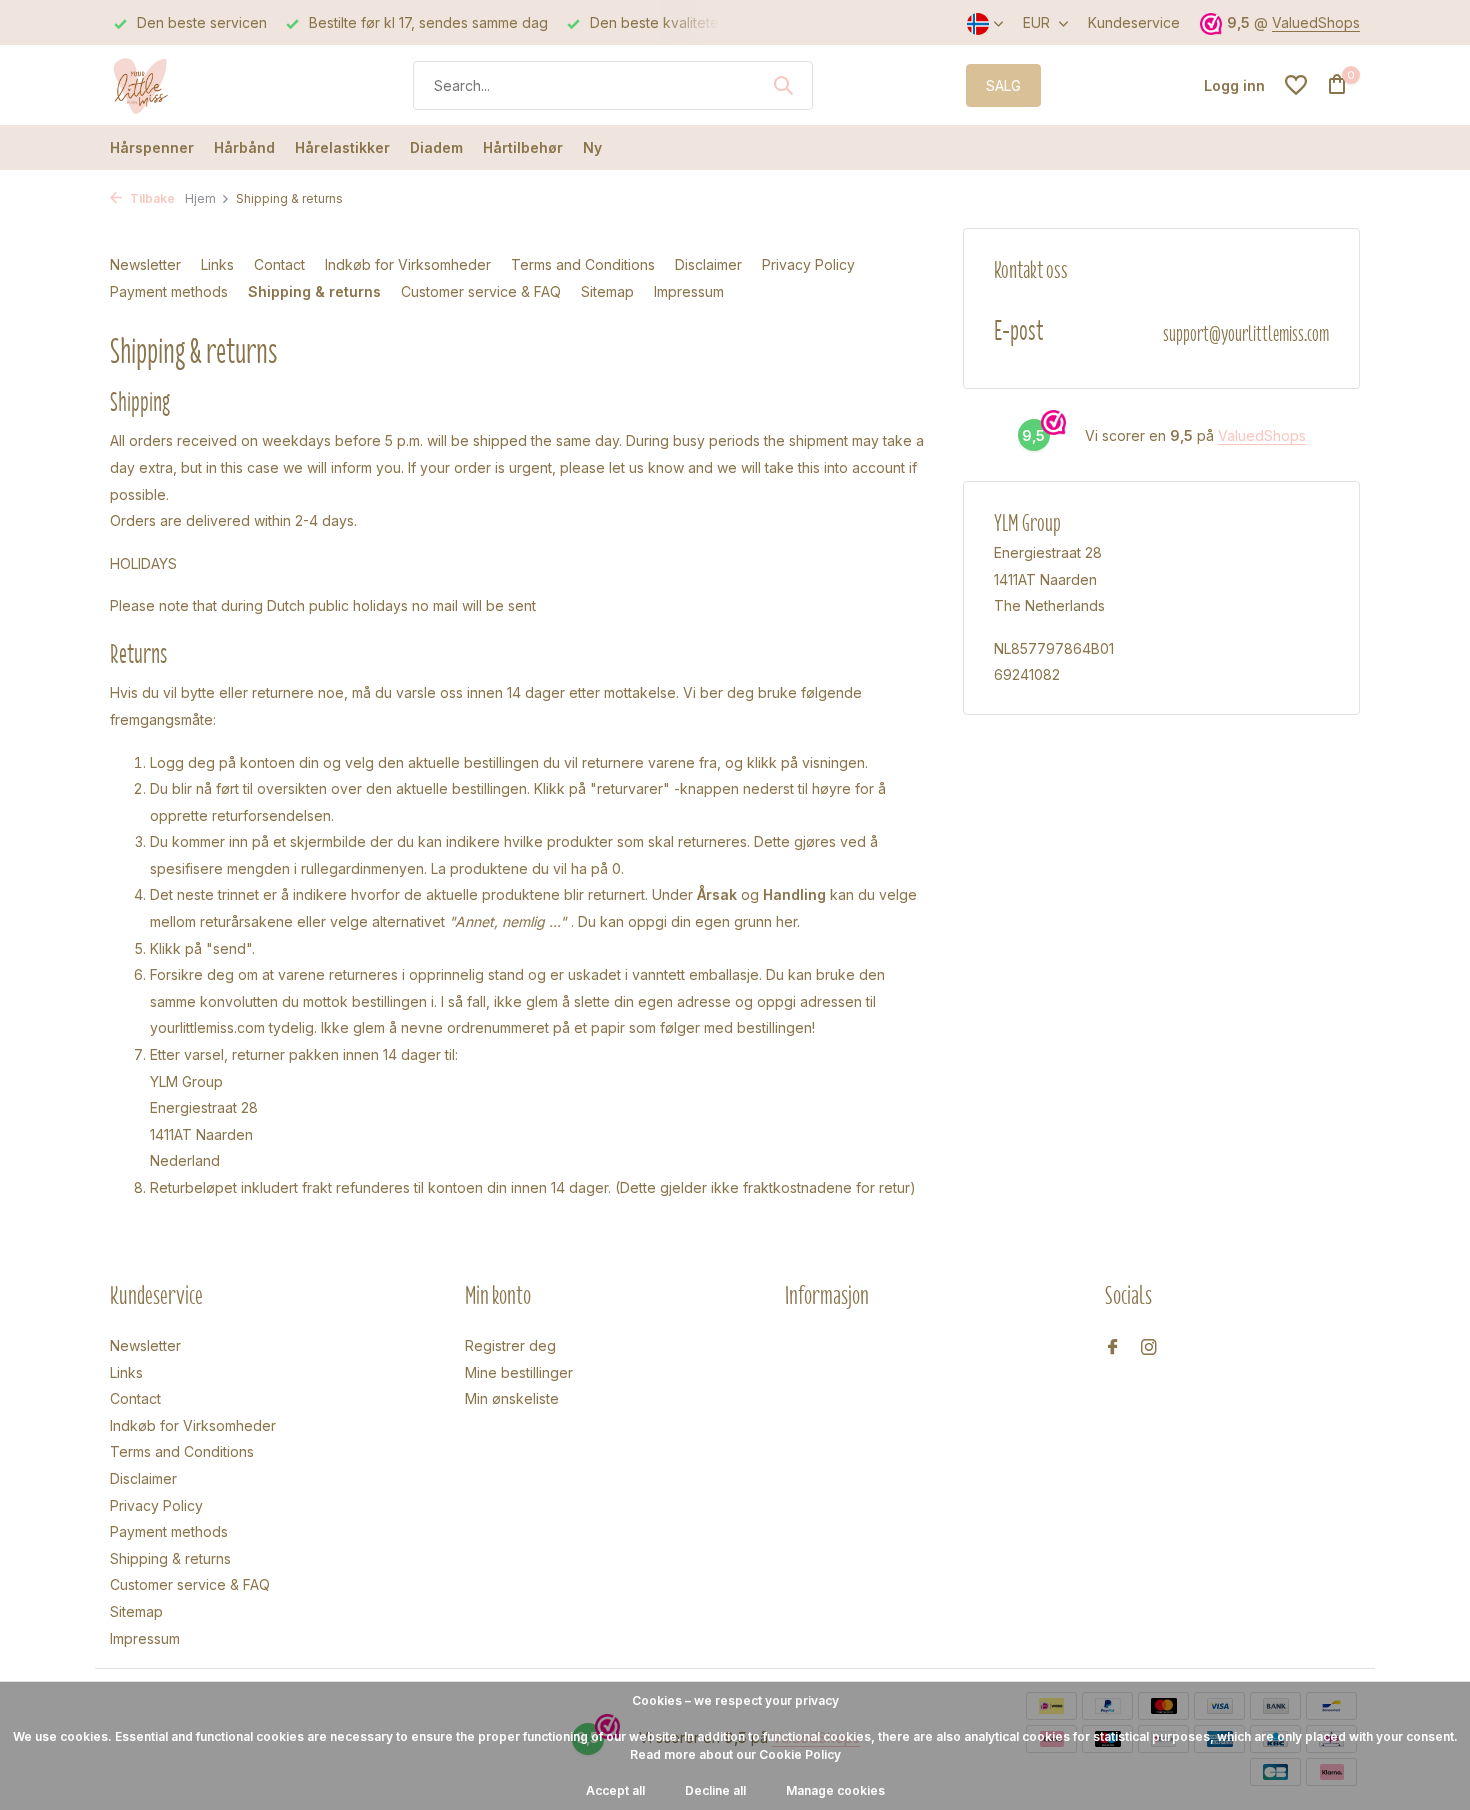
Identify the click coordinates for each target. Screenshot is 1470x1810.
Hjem (200, 198)
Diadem (436, 147)
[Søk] (783, 85)
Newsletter (145, 264)
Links (217, 264)
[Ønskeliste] (1296, 85)
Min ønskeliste (512, 1398)
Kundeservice (1134, 22)
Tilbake (151, 198)
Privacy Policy (808, 264)
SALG (1003, 85)
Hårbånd (244, 147)
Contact (279, 264)
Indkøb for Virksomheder (408, 264)
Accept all (615, 1790)
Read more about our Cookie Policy (735, 1754)
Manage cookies (835, 1790)
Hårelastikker (342, 147)
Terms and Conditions (583, 264)
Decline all (715, 1790)
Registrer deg (510, 1345)
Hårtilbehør (523, 147)
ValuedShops (1316, 22)
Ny (592, 147)
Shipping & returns (314, 291)
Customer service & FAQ (481, 291)
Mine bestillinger (519, 1372)
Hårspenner (152, 147)
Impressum (689, 291)
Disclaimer (708, 264)
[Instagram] (1149, 1348)
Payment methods (169, 291)
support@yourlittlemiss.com (1246, 333)
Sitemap (607, 291)
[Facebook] (1113, 1348)
